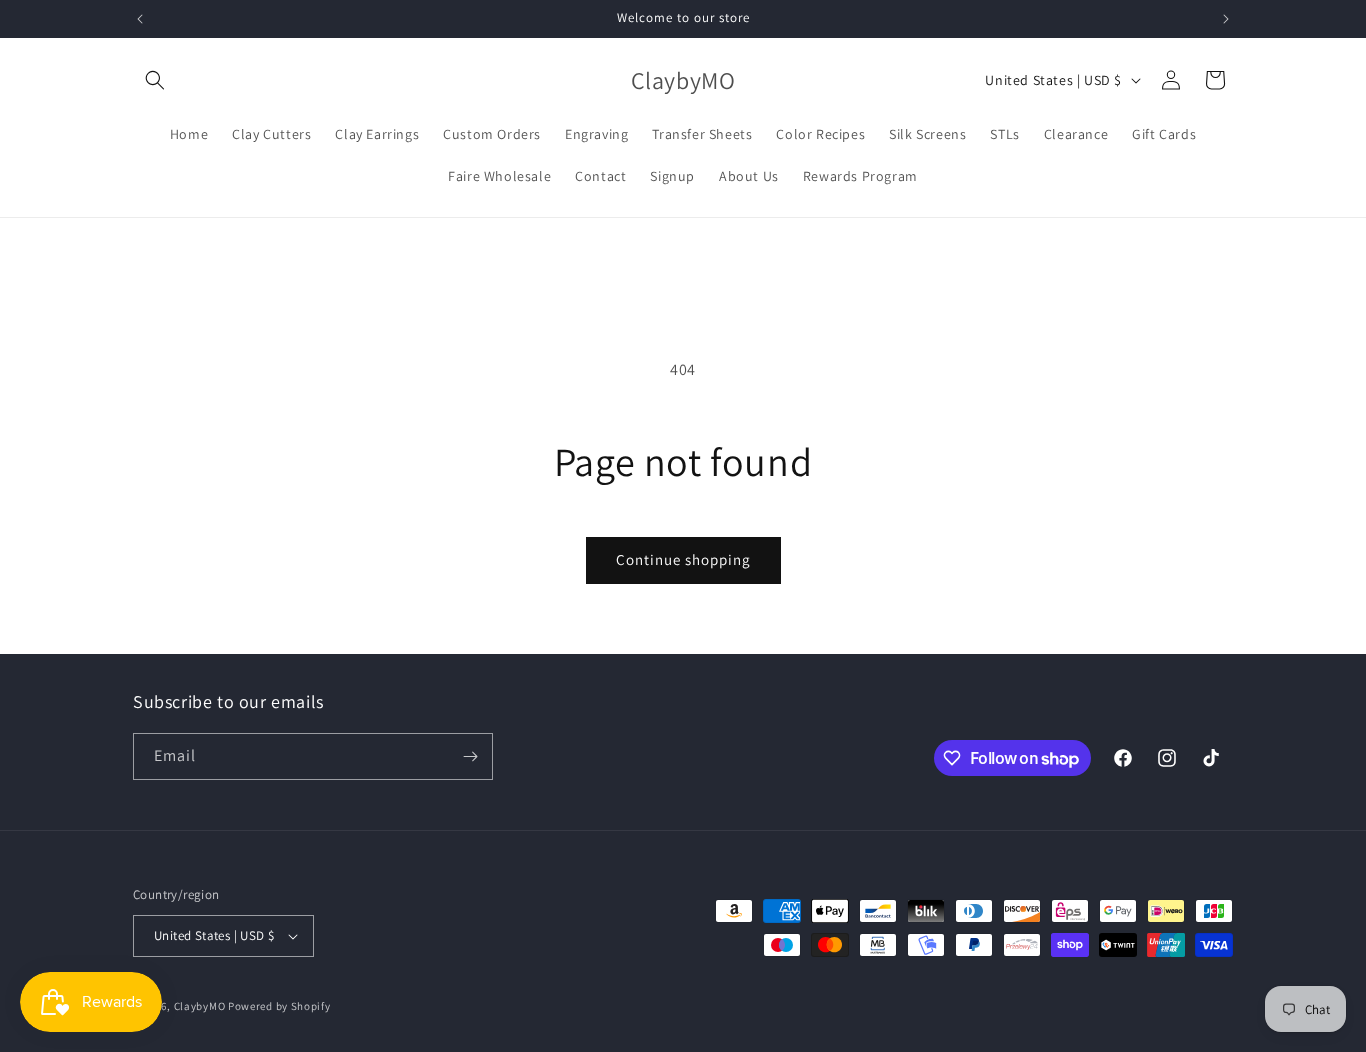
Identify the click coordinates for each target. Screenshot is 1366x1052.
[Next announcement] (1226, 19)
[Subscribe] (470, 756)
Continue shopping (683, 559)
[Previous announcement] (140, 19)
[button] (155, 80)
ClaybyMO (200, 1006)
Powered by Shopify (279, 1006)
